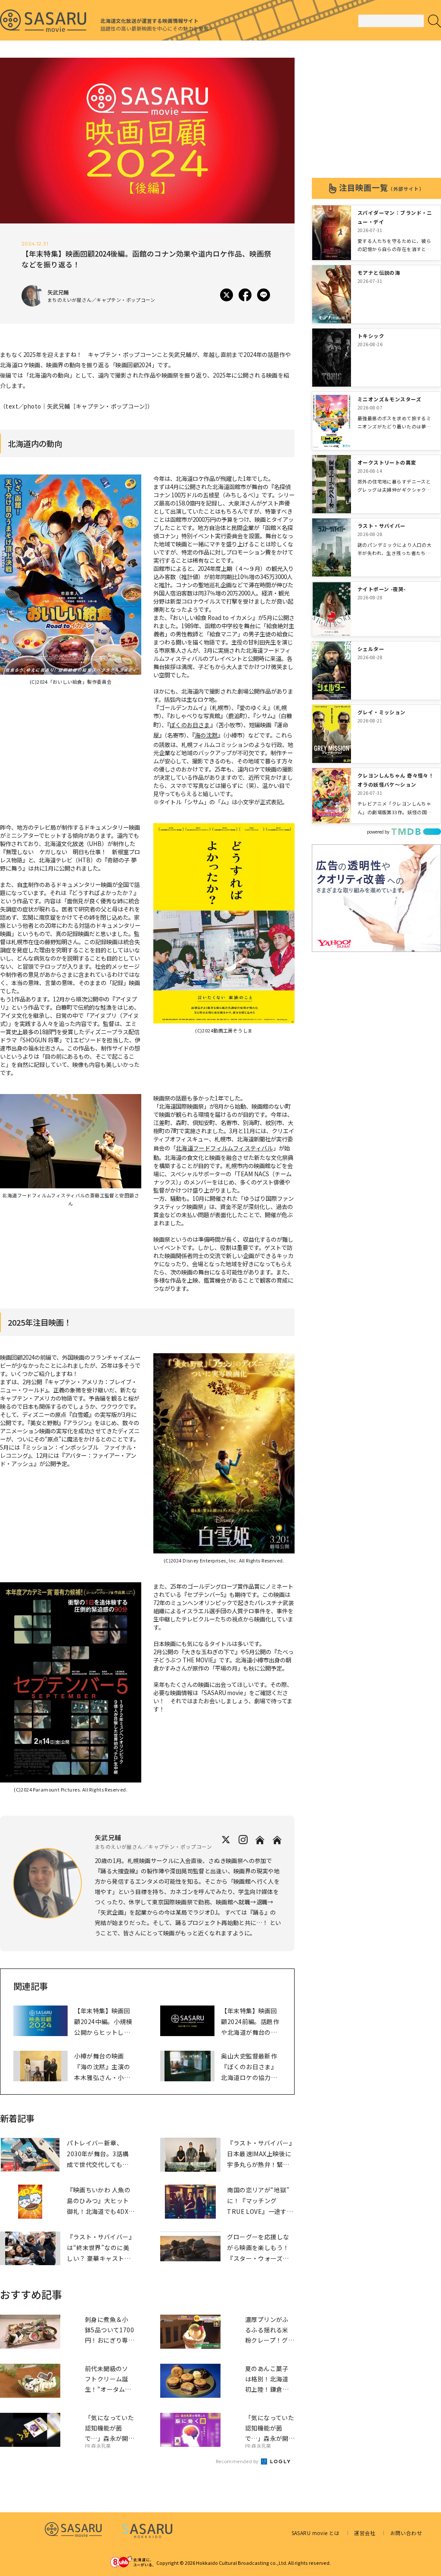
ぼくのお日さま (190, 725)
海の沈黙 (206, 735)
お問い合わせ (406, 2533)
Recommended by (238, 2461)
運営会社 (365, 2533)
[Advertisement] (376, 112)
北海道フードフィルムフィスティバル (224, 1148)
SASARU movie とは (316, 2533)
